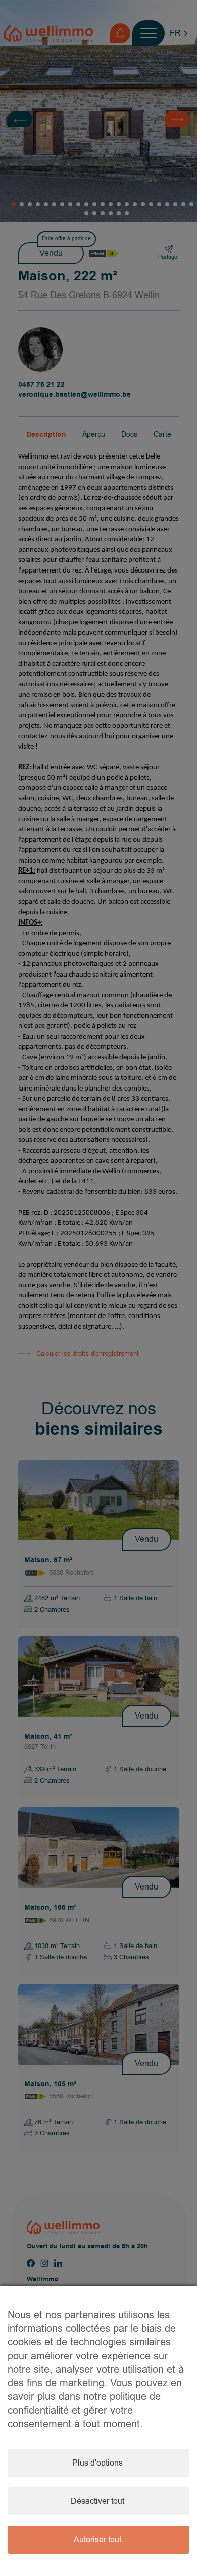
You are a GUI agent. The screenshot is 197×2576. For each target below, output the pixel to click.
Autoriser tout (97, 2540)
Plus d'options (97, 2463)
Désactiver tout (97, 2501)
